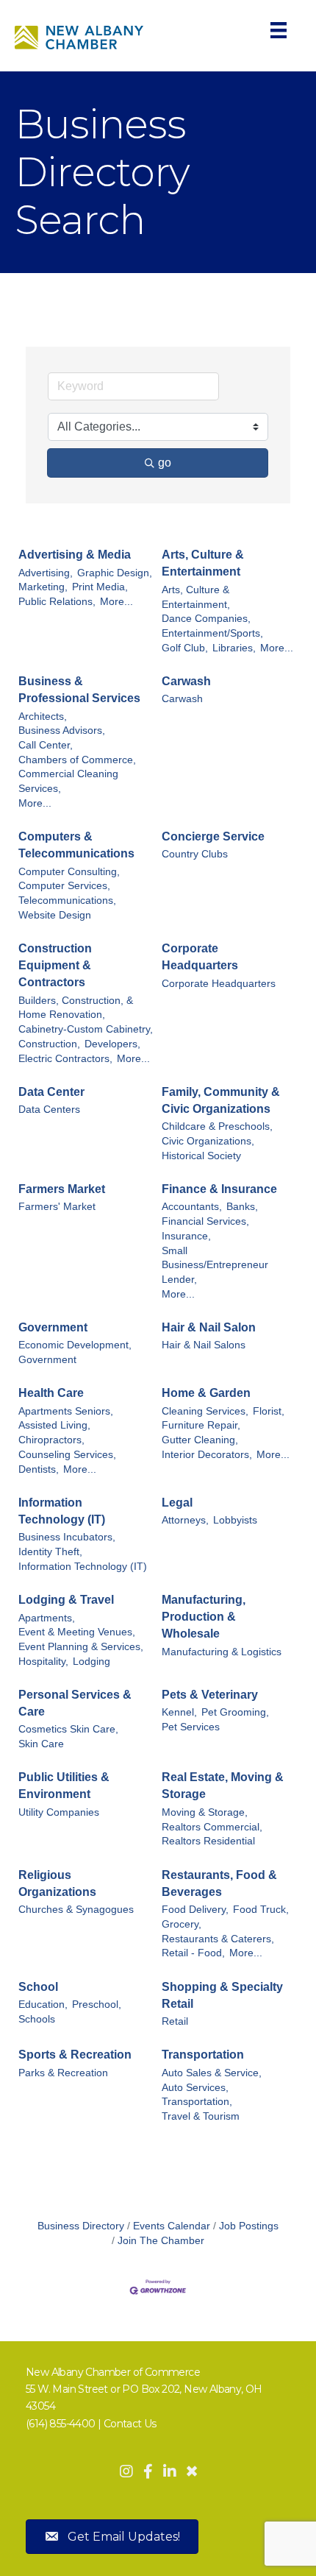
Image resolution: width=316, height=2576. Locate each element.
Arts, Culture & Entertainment (203, 563)
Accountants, (192, 1207)
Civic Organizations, (208, 1141)
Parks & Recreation (63, 2073)
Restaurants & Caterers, (218, 1939)
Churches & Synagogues (76, 1910)
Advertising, (46, 573)
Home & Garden (206, 1393)
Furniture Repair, (201, 1425)
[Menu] (279, 30)
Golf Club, (185, 648)
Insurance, (186, 1236)
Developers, (112, 1044)
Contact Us (130, 2424)
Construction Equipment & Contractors (55, 965)
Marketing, (43, 587)
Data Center (51, 1092)
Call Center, (46, 745)
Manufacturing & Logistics (222, 1652)
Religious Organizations (57, 1883)
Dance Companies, (206, 619)
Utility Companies (59, 1812)
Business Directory (81, 2226)
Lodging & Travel (66, 1600)
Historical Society (201, 1156)
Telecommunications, (67, 900)
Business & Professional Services (79, 690)
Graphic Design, (115, 573)
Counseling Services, (67, 1455)
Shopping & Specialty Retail (222, 1995)
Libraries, (234, 648)
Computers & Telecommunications (76, 845)
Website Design (55, 915)
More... (116, 602)
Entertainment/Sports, (212, 633)
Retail (175, 2021)
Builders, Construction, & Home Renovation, (76, 1008)
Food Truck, (261, 1910)
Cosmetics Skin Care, (68, 1729)
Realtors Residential (208, 1841)
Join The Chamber (161, 2241)
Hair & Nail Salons (204, 1345)
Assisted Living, (54, 1425)
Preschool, (97, 2004)
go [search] (165, 463)
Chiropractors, (51, 1440)
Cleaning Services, (205, 1411)
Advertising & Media (75, 555)
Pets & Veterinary (210, 1695)
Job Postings (249, 2226)
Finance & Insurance (219, 1189)
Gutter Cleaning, (200, 1440)
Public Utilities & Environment (64, 1786)
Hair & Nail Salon (209, 1327)
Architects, (43, 716)
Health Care (51, 1393)
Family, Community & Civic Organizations (221, 1100)
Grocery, (182, 1924)
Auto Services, (195, 2088)
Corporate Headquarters (200, 957)
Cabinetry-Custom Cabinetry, (86, 1029)
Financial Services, (205, 1221)
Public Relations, (57, 602)
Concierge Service (213, 836)
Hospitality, (43, 1662)
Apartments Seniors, (66, 1411)
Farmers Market (62, 1189)
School (38, 1987)
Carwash (186, 681)
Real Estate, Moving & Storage (223, 1786)
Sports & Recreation (75, 2055)
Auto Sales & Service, (212, 2073)
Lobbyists (235, 1520)
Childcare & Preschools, (217, 1126)
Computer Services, (64, 886)
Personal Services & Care (75, 1703)
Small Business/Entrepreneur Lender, (215, 1265)
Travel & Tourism (201, 2116)
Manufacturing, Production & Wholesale (204, 1617)
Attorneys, (185, 1520)
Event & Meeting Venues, (77, 1632)
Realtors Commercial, (212, 1827)
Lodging (91, 1662)
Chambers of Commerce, (77, 760)
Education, (43, 2004)
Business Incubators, (67, 1537)
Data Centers (49, 1110)
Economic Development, (75, 1345)
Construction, (49, 1044)
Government (53, 1327)
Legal (177, 1503)
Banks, (242, 1207)
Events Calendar (172, 2226)
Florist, (269, 1411)
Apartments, (47, 1618)
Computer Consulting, (69, 872)
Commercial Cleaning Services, (68, 781)
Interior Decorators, (207, 1455)
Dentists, (39, 1469)
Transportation (203, 2055)
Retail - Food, (193, 1953)
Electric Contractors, (65, 1059)
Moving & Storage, (205, 1812)
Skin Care (41, 1744)
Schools (37, 2019)
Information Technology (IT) (62, 1511)
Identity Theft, (50, 1552)
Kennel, (179, 1712)
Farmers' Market (57, 1207)
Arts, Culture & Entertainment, (196, 597)
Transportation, (197, 2102)
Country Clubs (195, 854)
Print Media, (100, 587)
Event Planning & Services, (81, 1647)
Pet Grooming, (235, 1712)
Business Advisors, (62, 730)
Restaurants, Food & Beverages (219, 1883)
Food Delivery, (195, 1910)
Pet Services (191, 1727)
